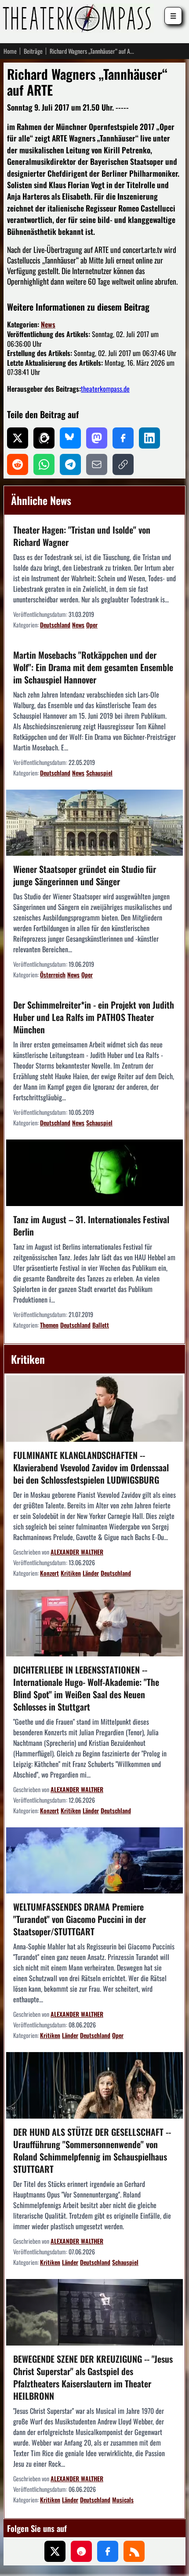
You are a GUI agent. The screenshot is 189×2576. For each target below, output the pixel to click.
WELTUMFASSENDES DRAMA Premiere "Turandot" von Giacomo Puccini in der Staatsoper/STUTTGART (80, 1919)
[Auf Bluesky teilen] (70, 438)
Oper (92, 625)
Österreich (53, 974)
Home (10, 51)
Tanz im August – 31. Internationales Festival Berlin (91, 1225)
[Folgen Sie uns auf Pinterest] (81, 2551)
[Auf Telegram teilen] (70, 464)
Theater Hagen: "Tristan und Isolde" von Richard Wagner (82, 536)
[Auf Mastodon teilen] (97, 438)
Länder (91, 1573)
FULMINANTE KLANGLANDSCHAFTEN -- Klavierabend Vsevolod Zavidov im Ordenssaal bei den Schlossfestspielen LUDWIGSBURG (91, 1467)
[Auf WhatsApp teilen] (44, 464)
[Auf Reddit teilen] (18, 464)
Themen (49, 1325)
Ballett (101, 1325)
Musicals (123, 2500)
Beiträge (33, 51)
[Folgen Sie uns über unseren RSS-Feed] (134, 2551)
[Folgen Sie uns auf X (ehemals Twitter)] (55, 2551)
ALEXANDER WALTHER (77, 1552)
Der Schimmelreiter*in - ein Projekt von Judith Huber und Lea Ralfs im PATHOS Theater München (94, 1017)
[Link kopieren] (123, 464)
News (48, 324)
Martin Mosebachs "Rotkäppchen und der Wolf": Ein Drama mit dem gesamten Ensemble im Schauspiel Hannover (93, 667)
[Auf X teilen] (18, 438)
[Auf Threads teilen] (44, 438)
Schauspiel (99, 773)
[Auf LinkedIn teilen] (149, 438)
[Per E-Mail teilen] (97, 464)
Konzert (49, 1573)
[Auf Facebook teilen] (123, 438)
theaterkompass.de (105, 389)
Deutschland (55, 625)
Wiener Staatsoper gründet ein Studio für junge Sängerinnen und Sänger (85, 875)
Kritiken (71, 1573)
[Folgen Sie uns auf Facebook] (108, 2551)
